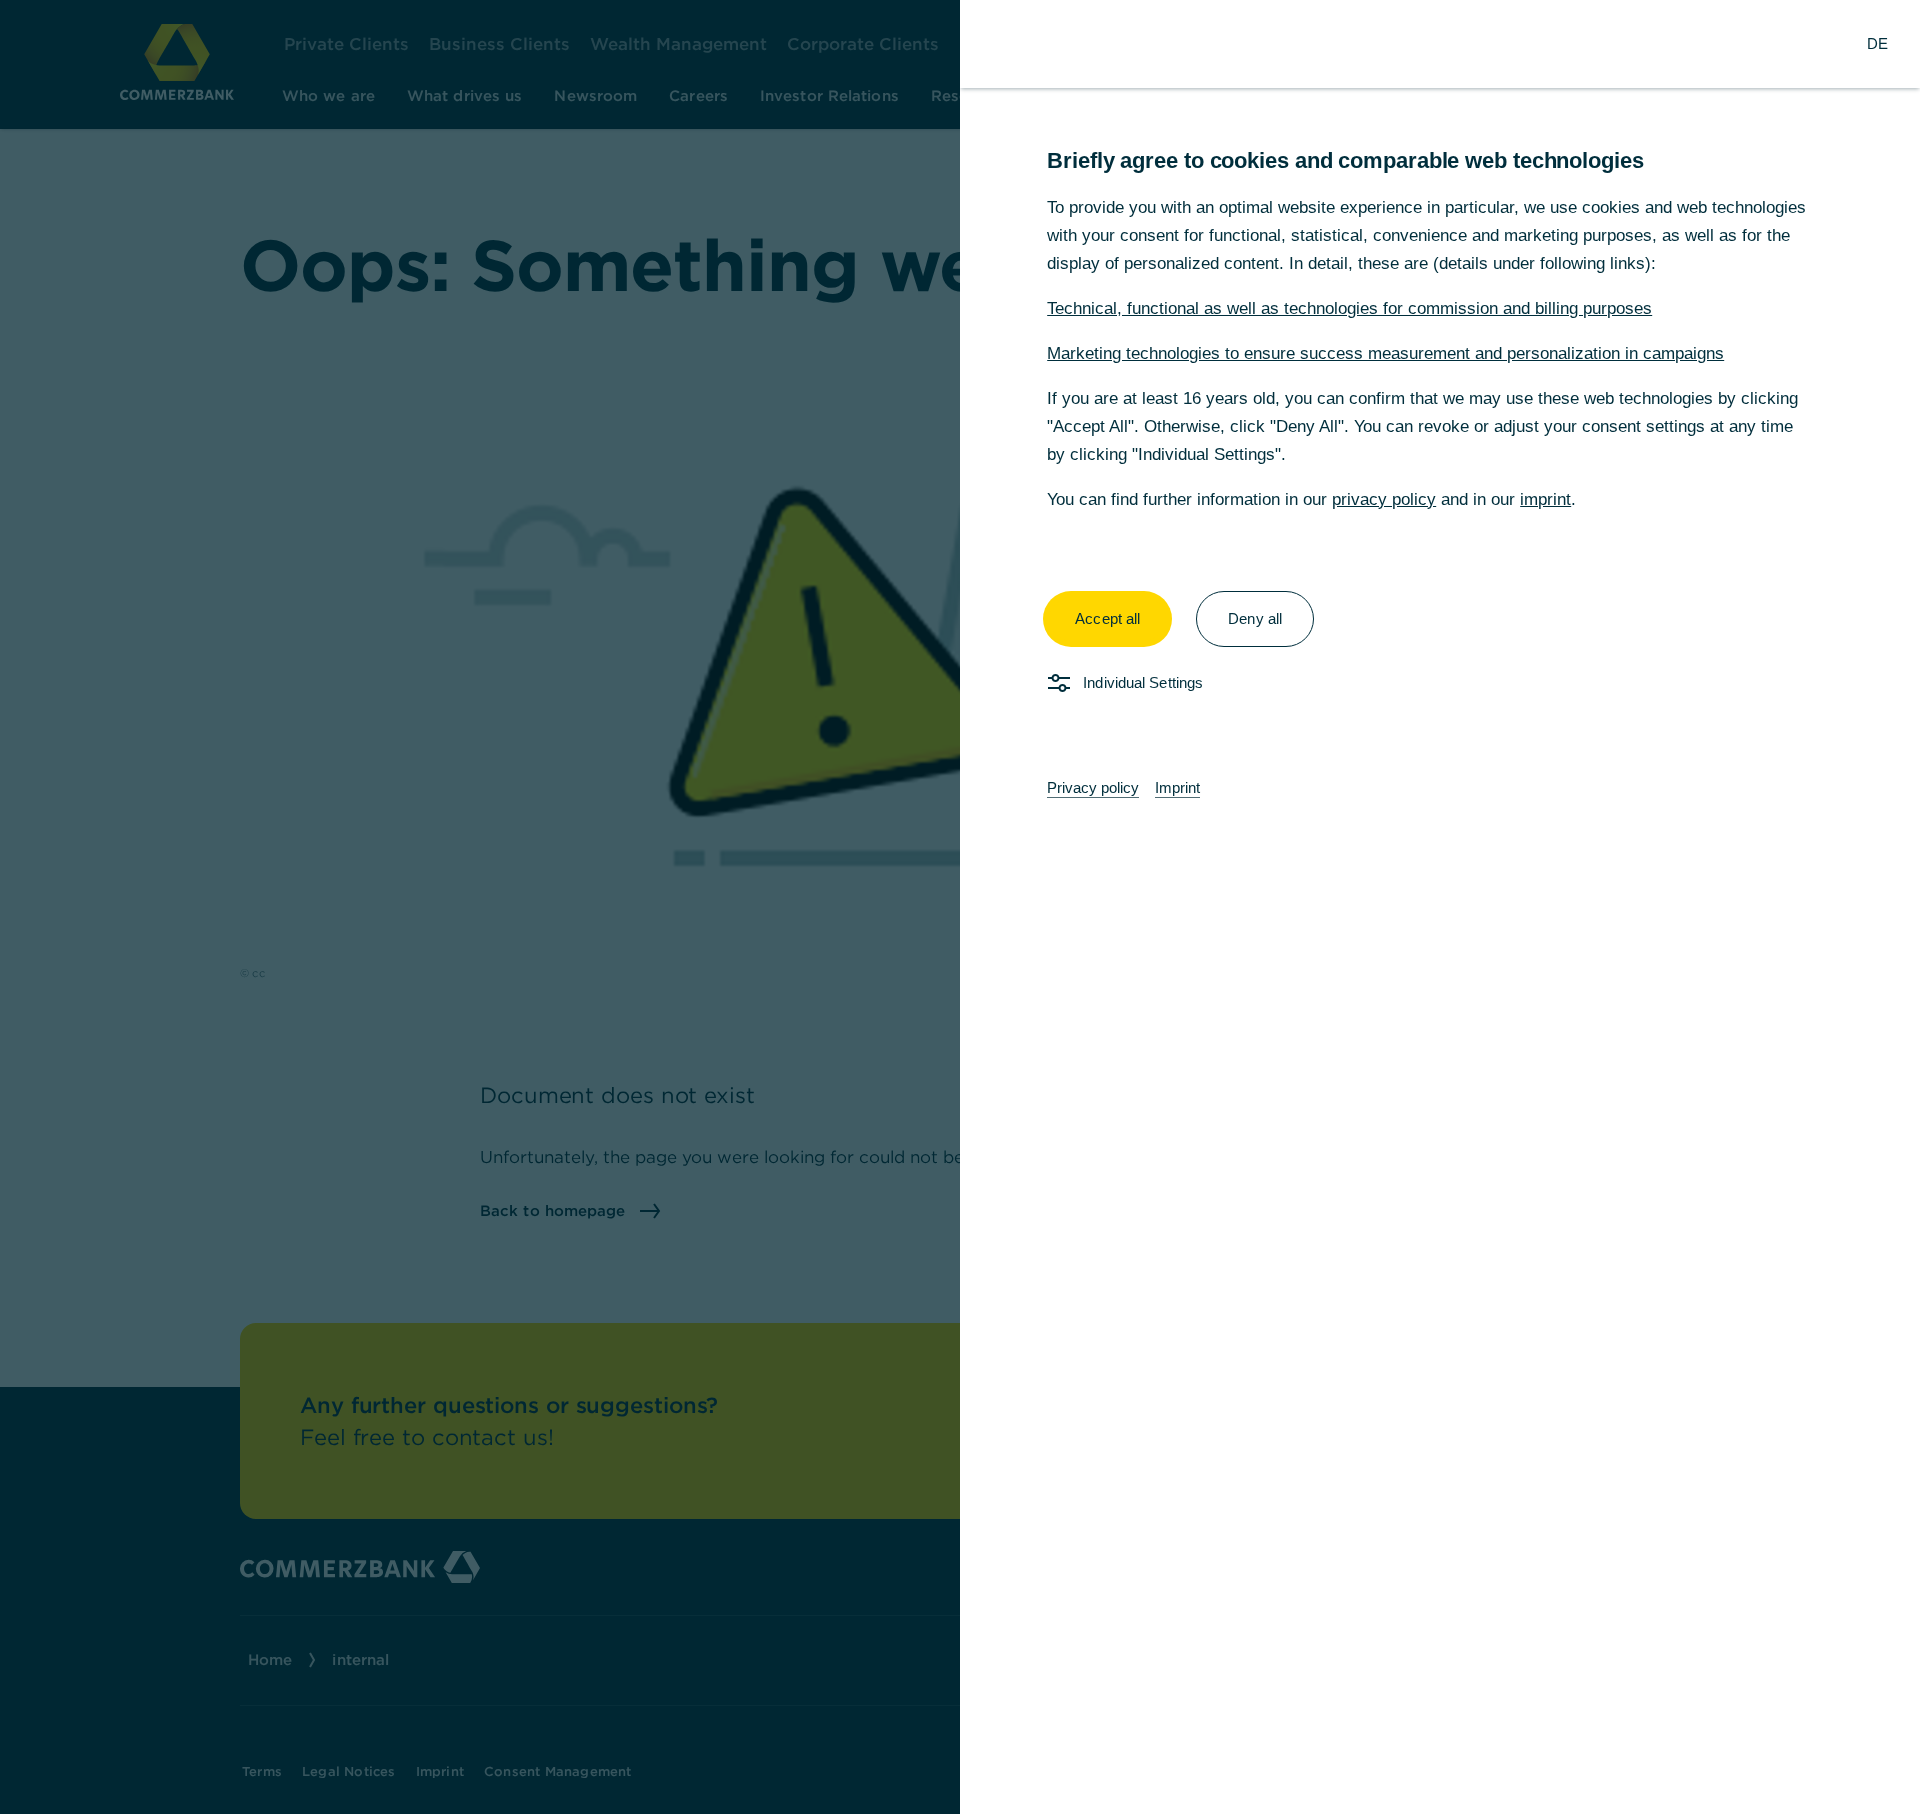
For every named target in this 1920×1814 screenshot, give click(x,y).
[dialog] (960, 907)
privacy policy (1384, 499)
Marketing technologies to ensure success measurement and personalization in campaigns (1385, 353)
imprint (1545, 499)
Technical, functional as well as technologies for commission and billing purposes (1349, 308)
